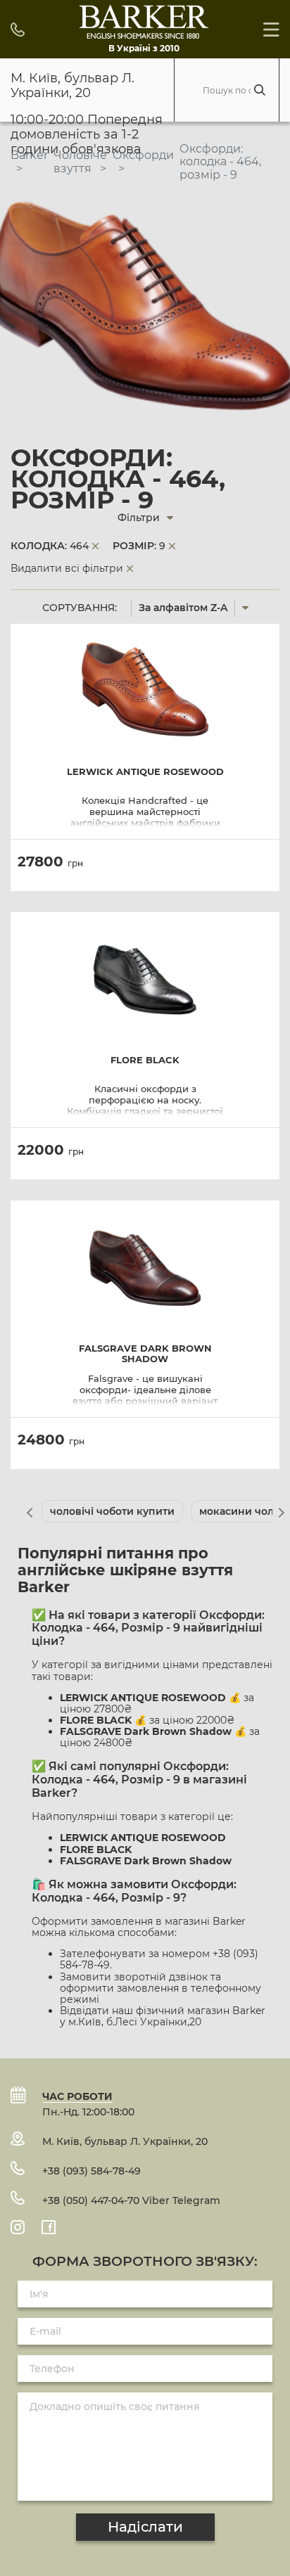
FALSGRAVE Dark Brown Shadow (145, 1354)
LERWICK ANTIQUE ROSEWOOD (145, 772)
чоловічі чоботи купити (112, 1511)
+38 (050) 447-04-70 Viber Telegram (131, 2200)
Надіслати (145, 2527)
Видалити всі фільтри (67, 568)
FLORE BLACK (145, 1060)
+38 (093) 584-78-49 (92, 2171)
